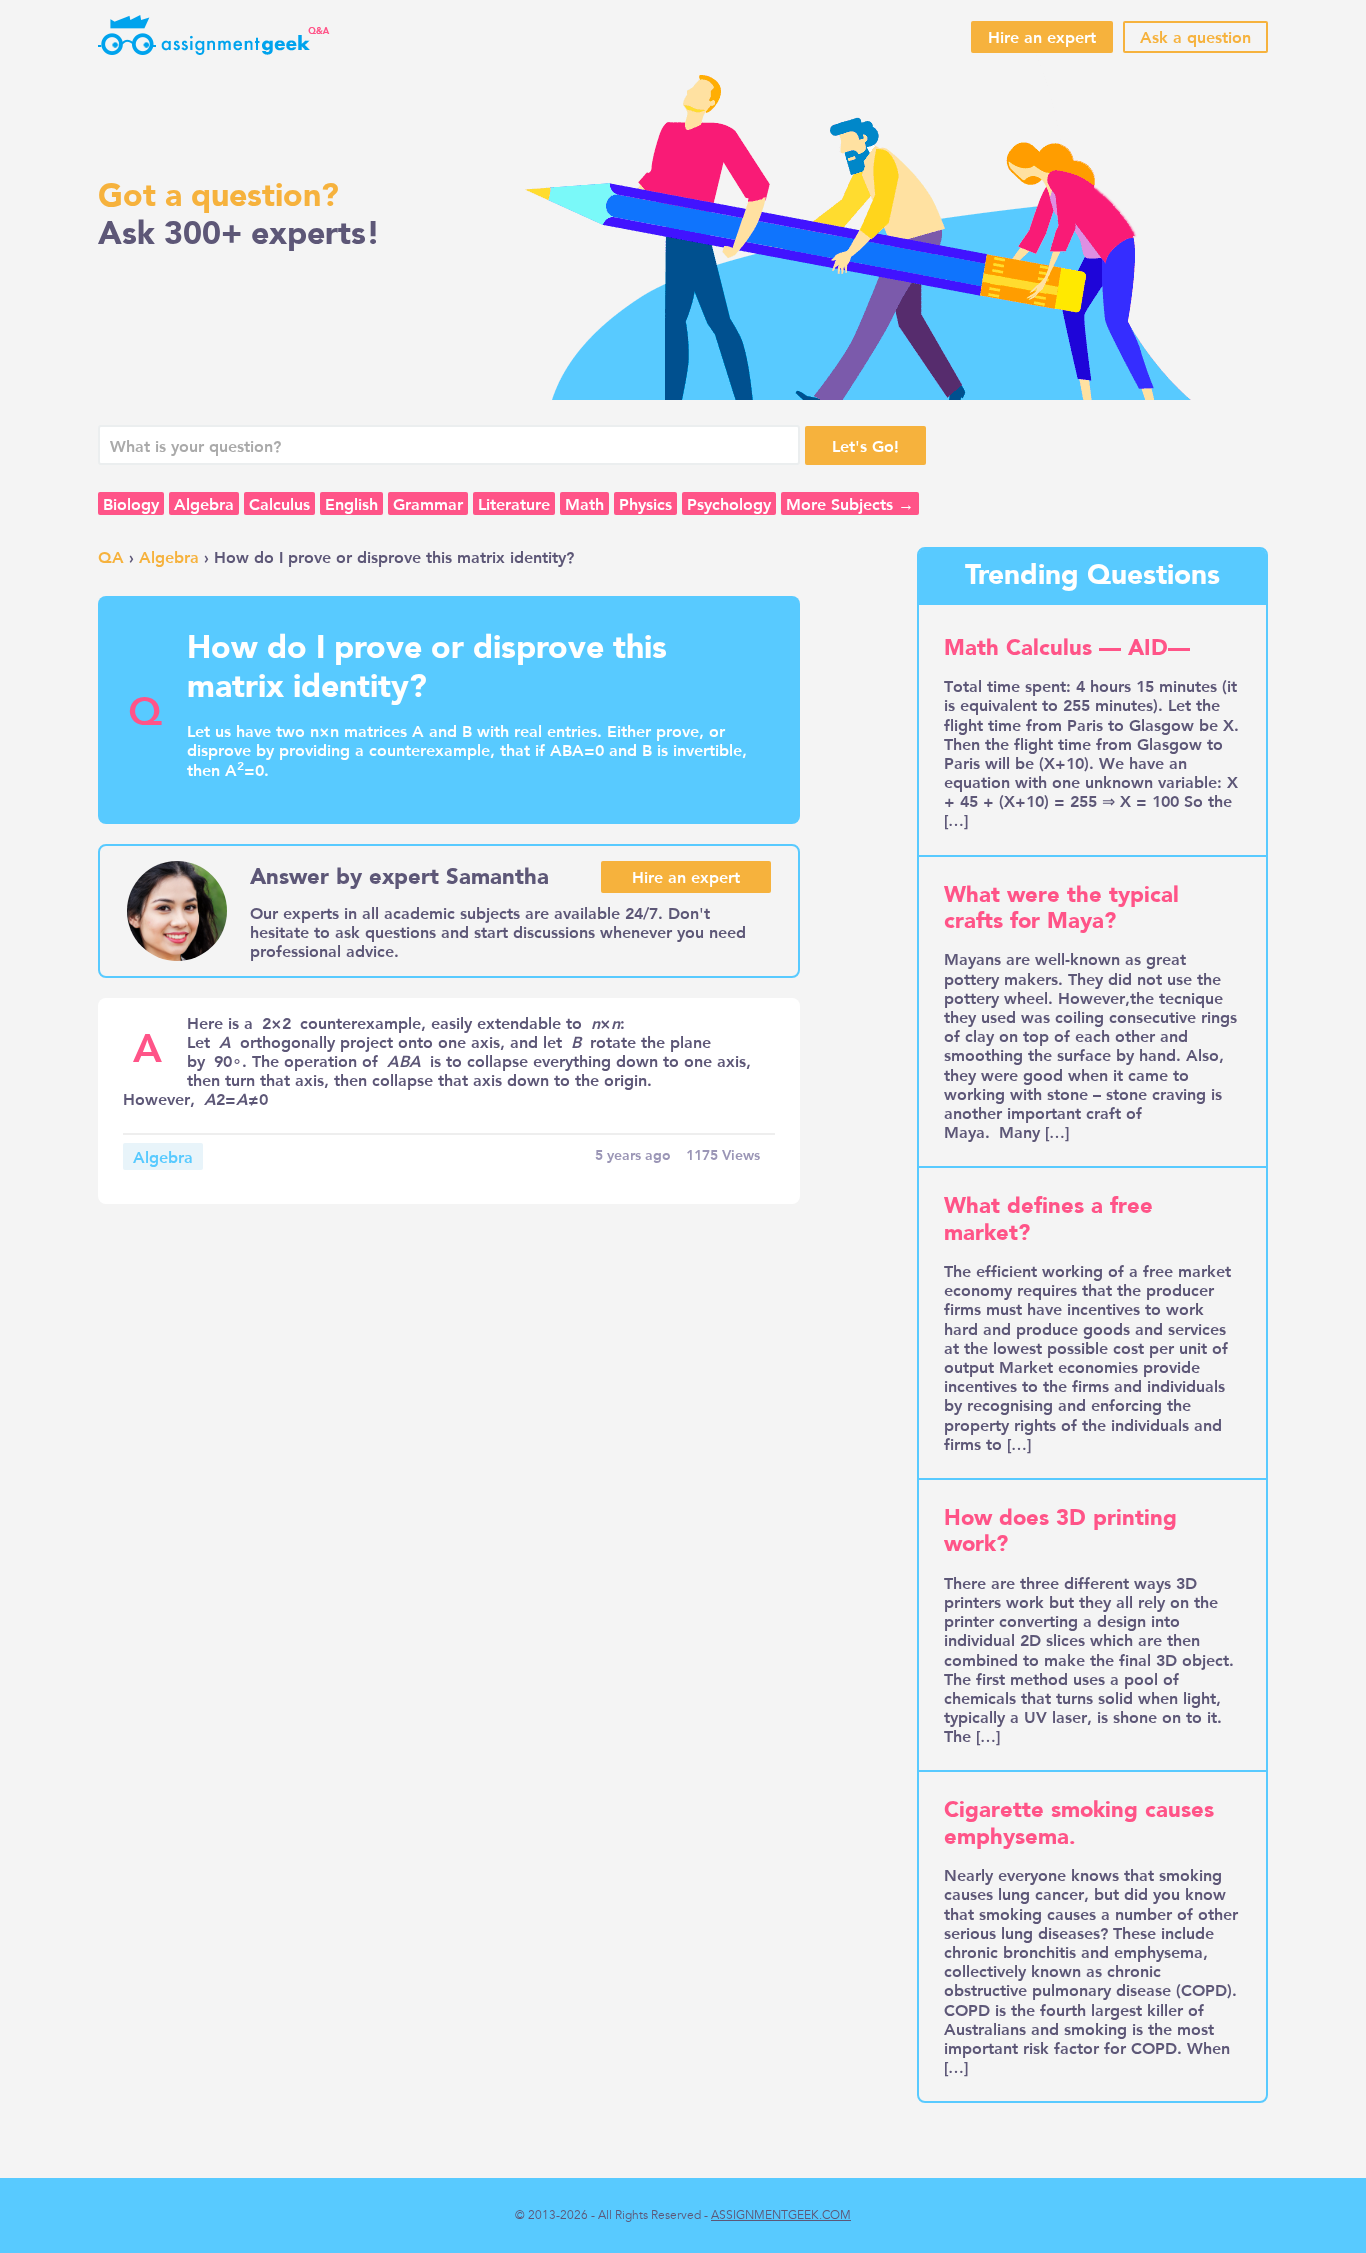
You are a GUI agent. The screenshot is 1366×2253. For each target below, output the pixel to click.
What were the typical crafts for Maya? (1061, 908)
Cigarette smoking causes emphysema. (1079, 1823)
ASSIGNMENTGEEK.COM (781, 2215)
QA (111, 556)
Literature (514, 503)
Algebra (204, 503)
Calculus (279, 503)
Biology (131, 503)
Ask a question (1195, 36)
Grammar (428, 503)
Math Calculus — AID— (1067, 648)
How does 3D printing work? (1060, 1531)
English (351, 503)
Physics (645, 503)
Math (584, 503)
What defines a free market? (1048, 1219)
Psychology (729, 503)
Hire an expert (1042, 36)
